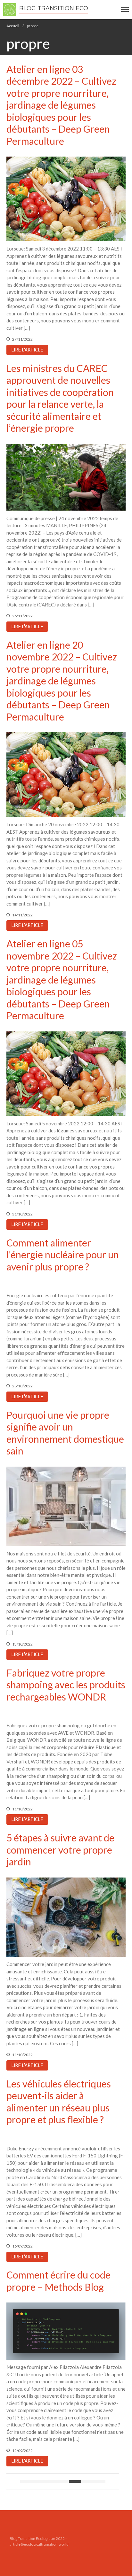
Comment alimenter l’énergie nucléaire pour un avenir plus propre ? (63, 1255)
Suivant (99, 2481)
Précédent (26, 2481)
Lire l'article (27, 350)
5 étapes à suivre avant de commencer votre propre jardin (60, 1850)
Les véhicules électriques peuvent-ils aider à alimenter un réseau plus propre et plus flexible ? (59, 2102)
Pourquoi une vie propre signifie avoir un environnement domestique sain (65, 1433)
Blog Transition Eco (54, 8)
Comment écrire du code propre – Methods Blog (58, 2281)
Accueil (13, 26)
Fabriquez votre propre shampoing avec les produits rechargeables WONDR (66, 1685)
